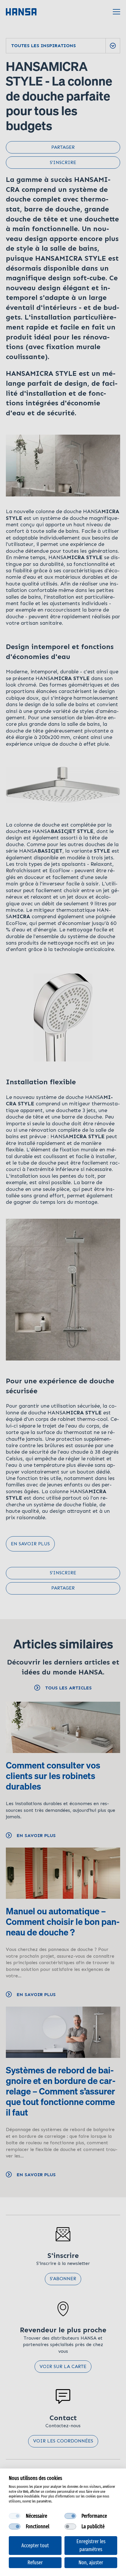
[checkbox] (15, 2516)
